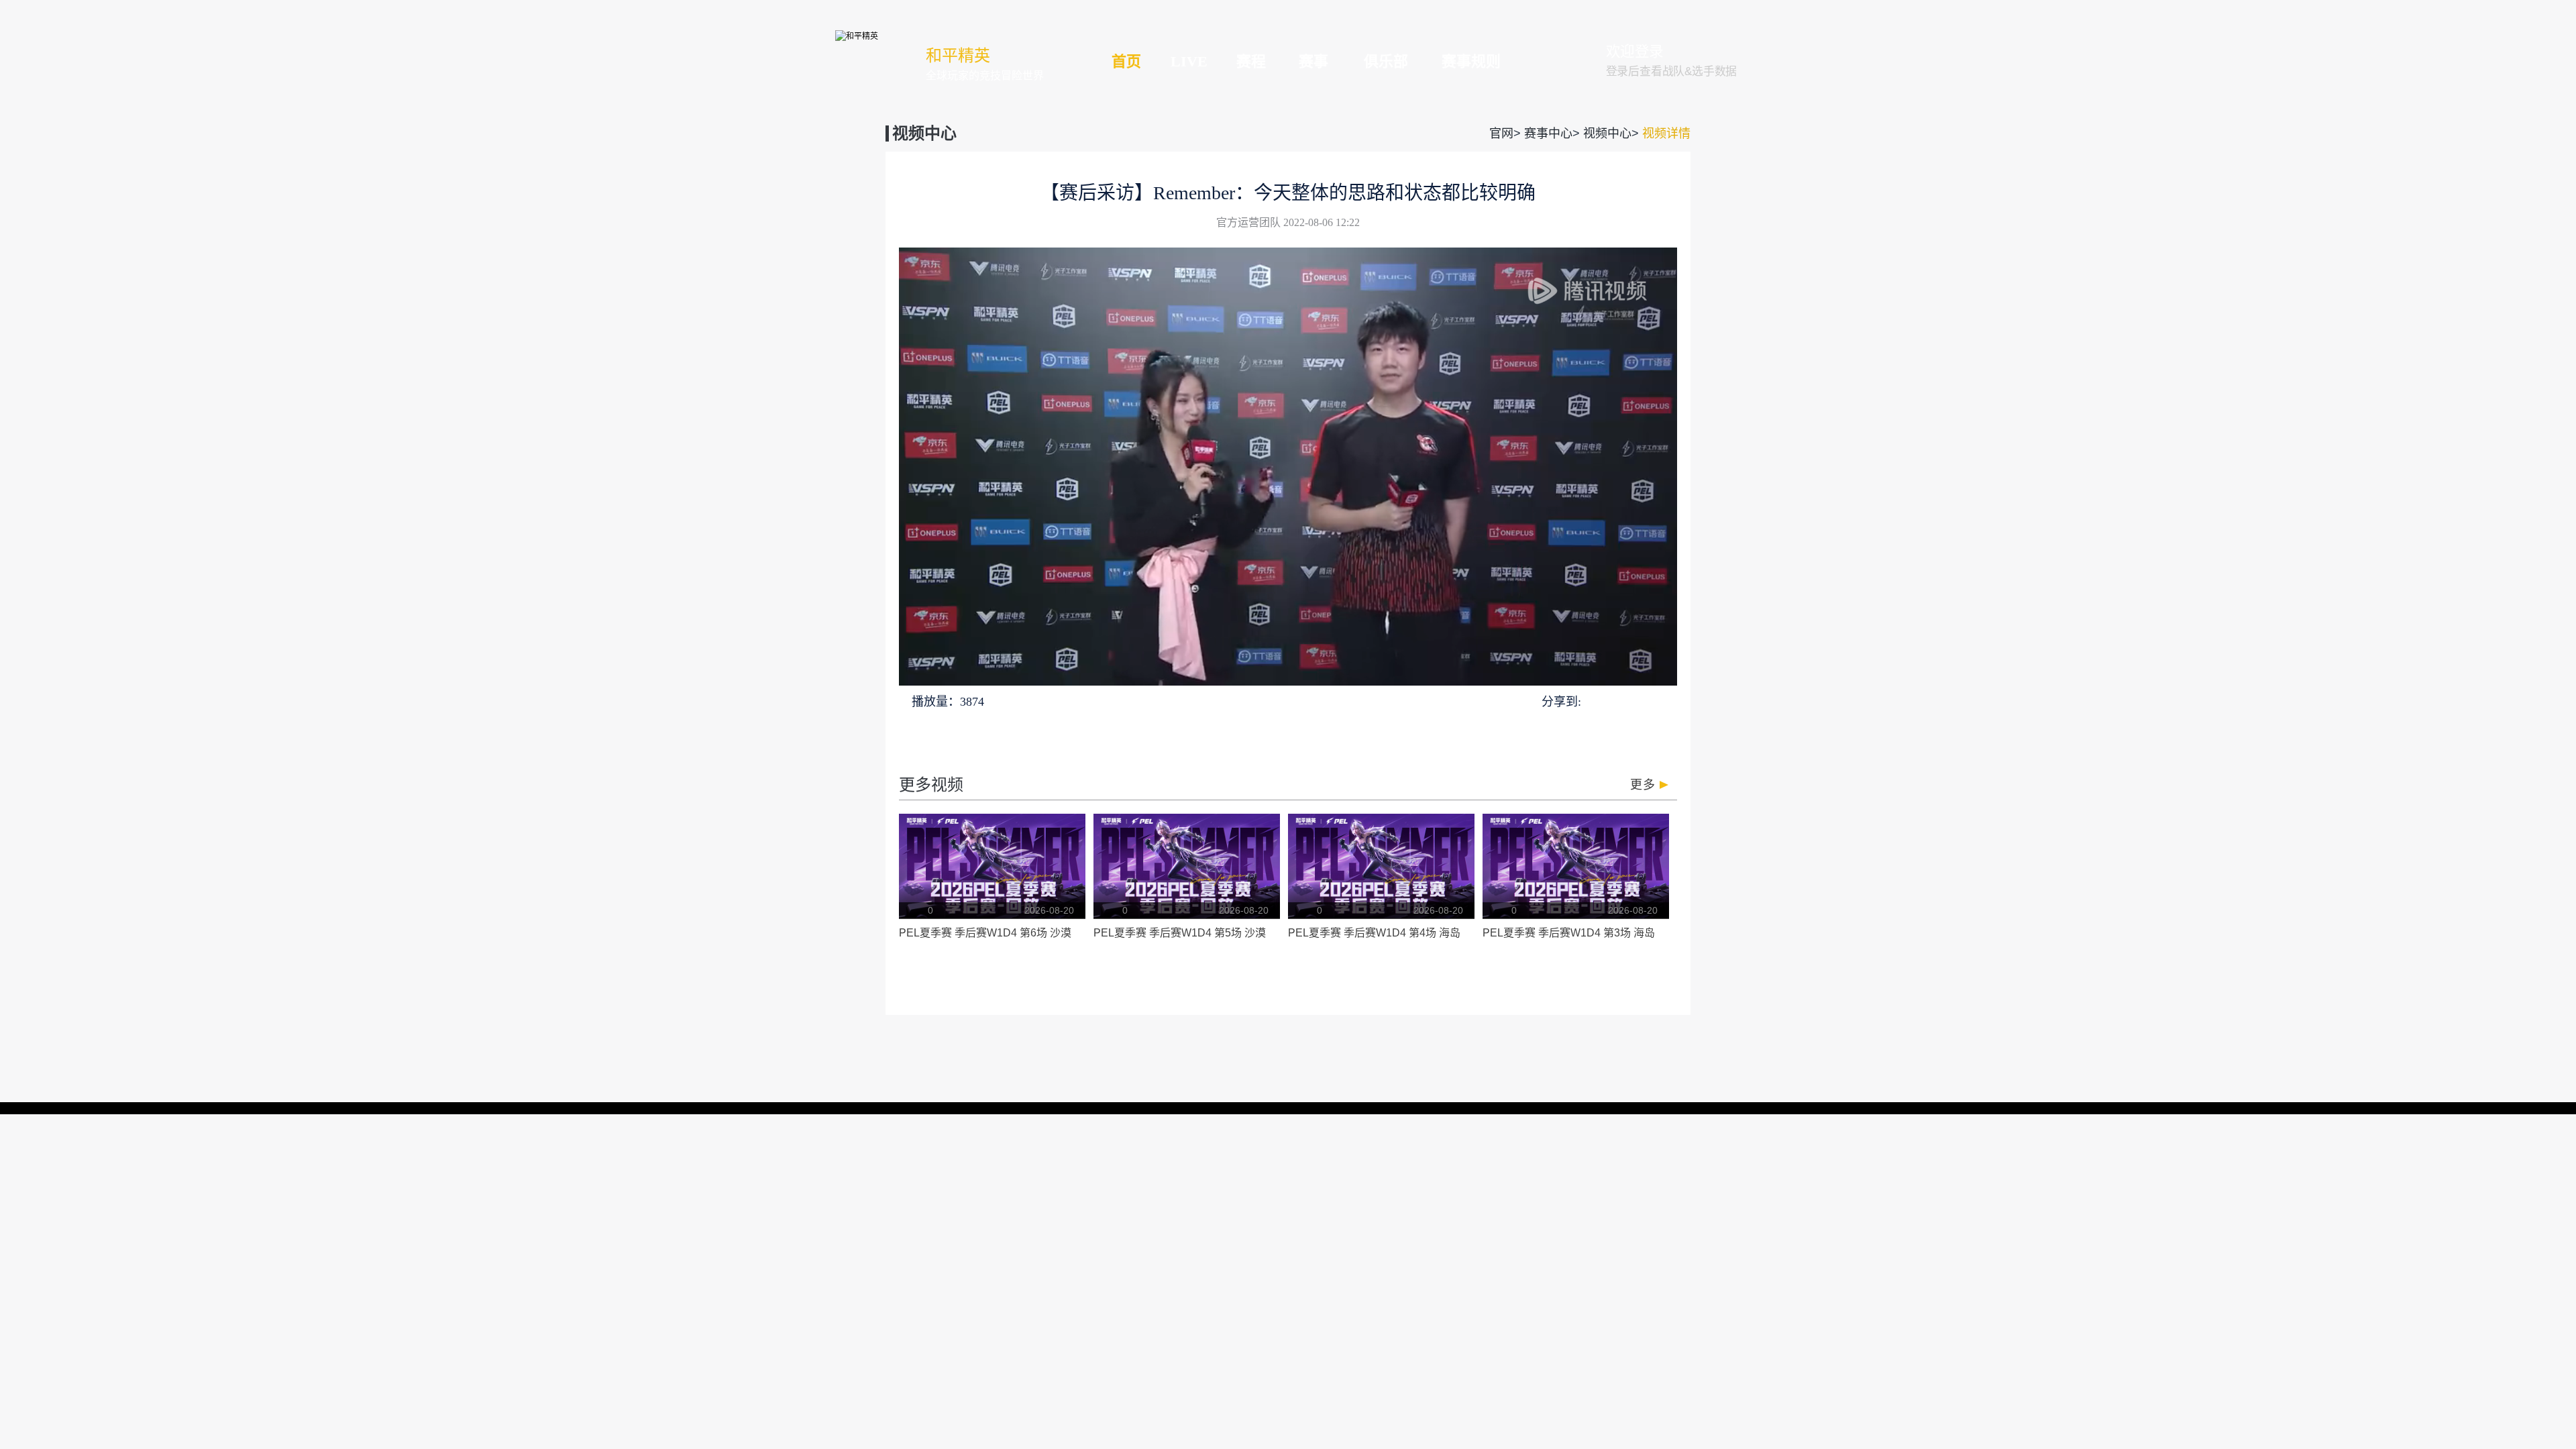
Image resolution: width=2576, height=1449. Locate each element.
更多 (1643, 785)
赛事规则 (1471, 61)
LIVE (1189, 61)
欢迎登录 (1635, 52)
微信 (1617, 701)
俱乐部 (1386, 61)
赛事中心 (1548, 133)
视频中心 (1607, 133)
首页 (1126, 61)
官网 (1501, 133)
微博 (1666, 701)
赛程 (1251, 61)
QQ (1594, 701)
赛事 (1313, 61)
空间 (1642, 701)
